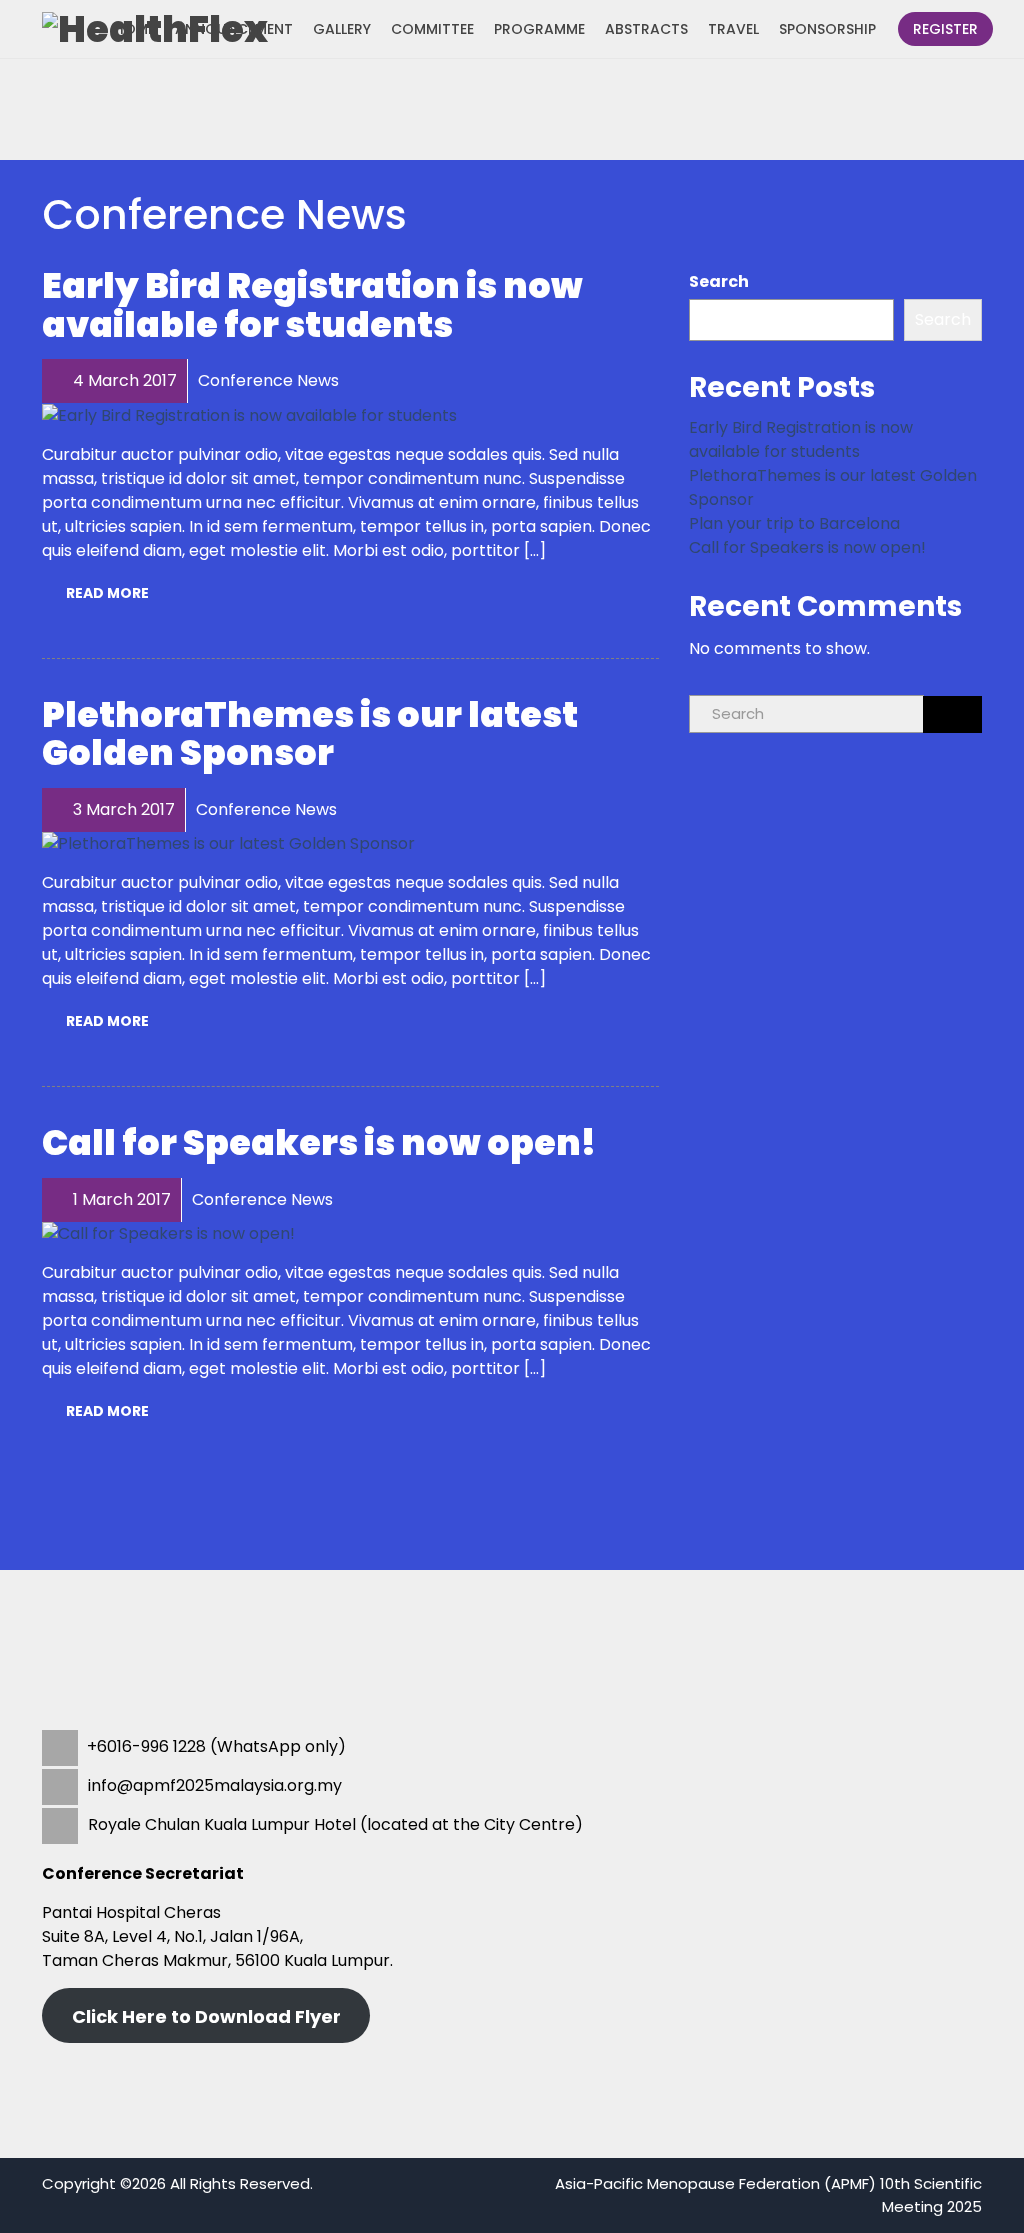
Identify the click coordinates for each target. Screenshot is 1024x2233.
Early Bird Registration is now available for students (312, 305)
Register (945, 29)
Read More (107, 593)
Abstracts (646, 29)
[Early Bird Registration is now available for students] (249, 414)
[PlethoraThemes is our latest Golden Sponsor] (228, 843)
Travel (733, 29)
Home (134, 29)
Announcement (234, 29)
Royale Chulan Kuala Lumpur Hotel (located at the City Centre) (335, 1824)
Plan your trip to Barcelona (794, 523)
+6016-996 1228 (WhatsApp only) (216, 1746)
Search (719, 281)
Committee (432, 29)
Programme (539, 29)
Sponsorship (827, 29)
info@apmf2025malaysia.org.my (213, 1785)
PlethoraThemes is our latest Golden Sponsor (310, 734)
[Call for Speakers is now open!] (168, 1233)
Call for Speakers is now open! (319, 1142)
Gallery (342, 29)
